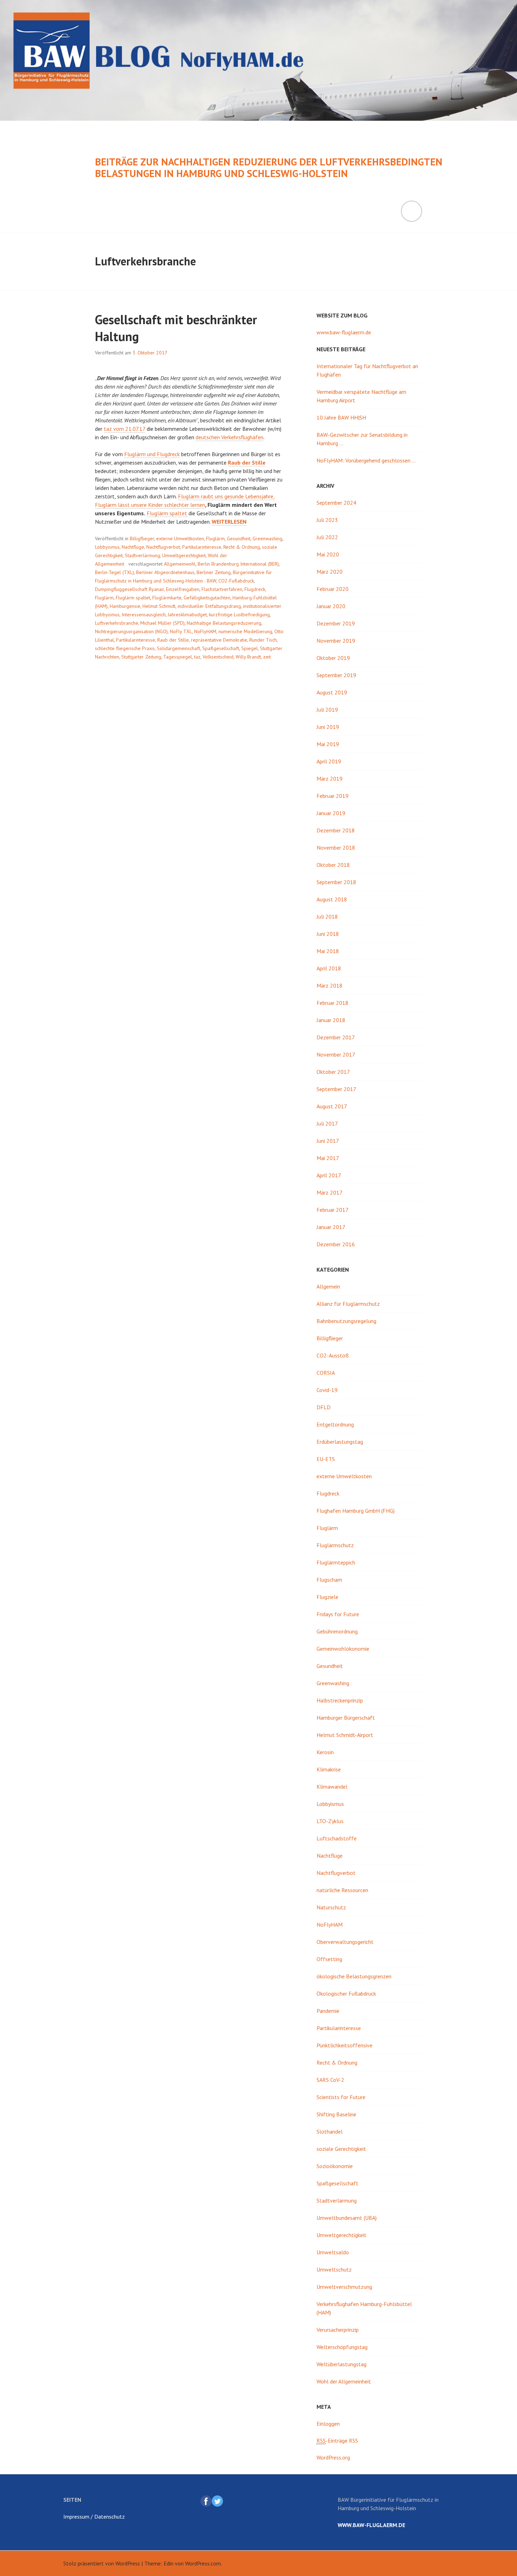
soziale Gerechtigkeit (341, 2149)
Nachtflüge (133, 547)
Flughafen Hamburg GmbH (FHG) (356, 1511)
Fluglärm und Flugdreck (152, 454)
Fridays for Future (338, 1614)
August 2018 (332, 899)
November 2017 (336, 1054)
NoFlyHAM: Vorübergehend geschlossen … (366, 460)
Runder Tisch (263, 640)
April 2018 (329, 968)
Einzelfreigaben (183, 589)
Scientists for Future (341, 2097)
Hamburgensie (125, 606)
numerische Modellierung (245, 631)
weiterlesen (229, 522)
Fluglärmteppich (336, 1562)
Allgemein (328, 1286)
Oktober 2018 (333, 865)
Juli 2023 (327, 520)
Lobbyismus (107, 547)
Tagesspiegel (178, 657)
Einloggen (328, 2424)
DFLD (324, 1407)
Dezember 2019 (336, 623)
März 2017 (330, 1192)
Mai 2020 (328, 554)
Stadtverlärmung (142, 555)
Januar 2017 (331, 1227)
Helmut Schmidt (159, 606)
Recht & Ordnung (242, 547)
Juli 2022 (327, 537)
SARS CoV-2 (330, 2080)
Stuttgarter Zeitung (141, 657)
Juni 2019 (328, 727)
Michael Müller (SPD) (162, 623)
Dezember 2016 (336, 1244)
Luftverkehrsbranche (117, 623)
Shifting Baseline (336, 2114)
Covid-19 (327, 1390)
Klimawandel (332, 1787)
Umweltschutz (334, 2269)
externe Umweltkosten (180, 538)
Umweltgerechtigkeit (184, 555)
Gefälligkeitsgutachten (207, 598)
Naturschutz (331, 1907)
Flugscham (329, 1580)
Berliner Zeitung (214, 572)
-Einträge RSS (337, 2440)
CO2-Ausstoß (333, 1355)
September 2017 (336, 1089)
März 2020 (330, 572)
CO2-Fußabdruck (236, 581)
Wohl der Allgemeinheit (344, 2381)
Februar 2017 (333, 1210)
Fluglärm (215, 538)
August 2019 (332, 692)
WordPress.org (333, 2457)
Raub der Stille (173, 640)
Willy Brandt (248, 657)
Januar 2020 (331, 606)
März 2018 (330, 985)
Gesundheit (239, 538)
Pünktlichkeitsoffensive (344, 2045)
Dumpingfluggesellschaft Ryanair (129, 589)
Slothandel (330, 2131)
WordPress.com (203, 2563)
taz (197, 657)
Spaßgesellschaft (221, 648)
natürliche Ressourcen (342, 1890)
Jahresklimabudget (187, 615)
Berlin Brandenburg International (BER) (238, 564)
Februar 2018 (333, 1003)
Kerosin (325, 1752)
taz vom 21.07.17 (125, 429)
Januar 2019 (331, 813)
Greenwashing (267, 538)
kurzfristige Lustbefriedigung (239, 615)
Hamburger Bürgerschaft (346, 1718)
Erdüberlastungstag (340, 1442)
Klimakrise (329, 1769)
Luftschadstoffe (337, 1838)
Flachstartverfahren (222, 589)
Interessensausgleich (144, 615)
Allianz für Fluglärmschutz (348, 1304)
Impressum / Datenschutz (94, 2517)
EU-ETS (326, 1459)
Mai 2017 (328, 1158)
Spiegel (250, 648)
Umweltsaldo (333, 2252)
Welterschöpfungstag (342, 2347)
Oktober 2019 (333, 658)
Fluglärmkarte (167, 598)
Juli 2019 (327, 710)
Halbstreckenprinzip (340, 1700)
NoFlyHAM (205, 631)
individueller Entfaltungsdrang (209, 606)
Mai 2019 (328, 744)
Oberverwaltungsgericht (345, 1942)
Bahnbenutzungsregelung (346, 1321)
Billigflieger (142, 538)
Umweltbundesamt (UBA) (347, 2218)
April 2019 (329, 761)
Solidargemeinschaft (178, 648)
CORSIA (326, 1373)
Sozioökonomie (335, 2166)
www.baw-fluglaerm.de (344, 332)
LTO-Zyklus (330, 1821)
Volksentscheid (218, 657)
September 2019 (336, 675)
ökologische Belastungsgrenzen (354, 1976)
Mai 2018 (328, 951)
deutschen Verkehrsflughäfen (229, 437)
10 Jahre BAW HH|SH (341, 417)
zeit (267, 657)
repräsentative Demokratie (219, 640)
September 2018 (336, 882)
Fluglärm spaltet (168, 513)
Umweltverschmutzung (344, 2287)
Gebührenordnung (337, 1631)
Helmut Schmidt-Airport (345, 1735)
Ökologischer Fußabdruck (346, 1994)
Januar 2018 (331, 1020)
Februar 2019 (333, 796)
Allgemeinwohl (180, 564)
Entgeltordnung (335, 1424)
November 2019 (336, 641)
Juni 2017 (328, 1141)
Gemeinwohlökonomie (343, 1649)
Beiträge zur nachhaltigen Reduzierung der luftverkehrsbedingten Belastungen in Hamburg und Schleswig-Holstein (269, 168)
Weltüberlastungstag (342, 2364)
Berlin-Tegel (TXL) (114, 572)
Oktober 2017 (333, 1072)
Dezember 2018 (336, 830)
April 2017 (329, 1175)
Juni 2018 (328, 934)
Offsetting (329, 1959)
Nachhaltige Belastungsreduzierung (224, 623)
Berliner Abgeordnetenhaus (165, 572)
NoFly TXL (181, 631)
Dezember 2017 (336, 1037)
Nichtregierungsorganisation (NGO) (131, 631)
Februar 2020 (333, 589)
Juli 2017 (327, 1123)
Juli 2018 (327, 917)
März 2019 (330, 779)
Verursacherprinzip (338, 2330)
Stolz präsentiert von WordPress (102, 2563)
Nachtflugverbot (163, 547)
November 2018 (336, 848)
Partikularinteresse (202, 547)
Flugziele (327, 1597)
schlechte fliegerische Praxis (125, 648)
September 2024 (336, 503)
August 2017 (332, 1106)
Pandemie (328, 2011)
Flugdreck (255, 589)
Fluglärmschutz (335, 1545)
